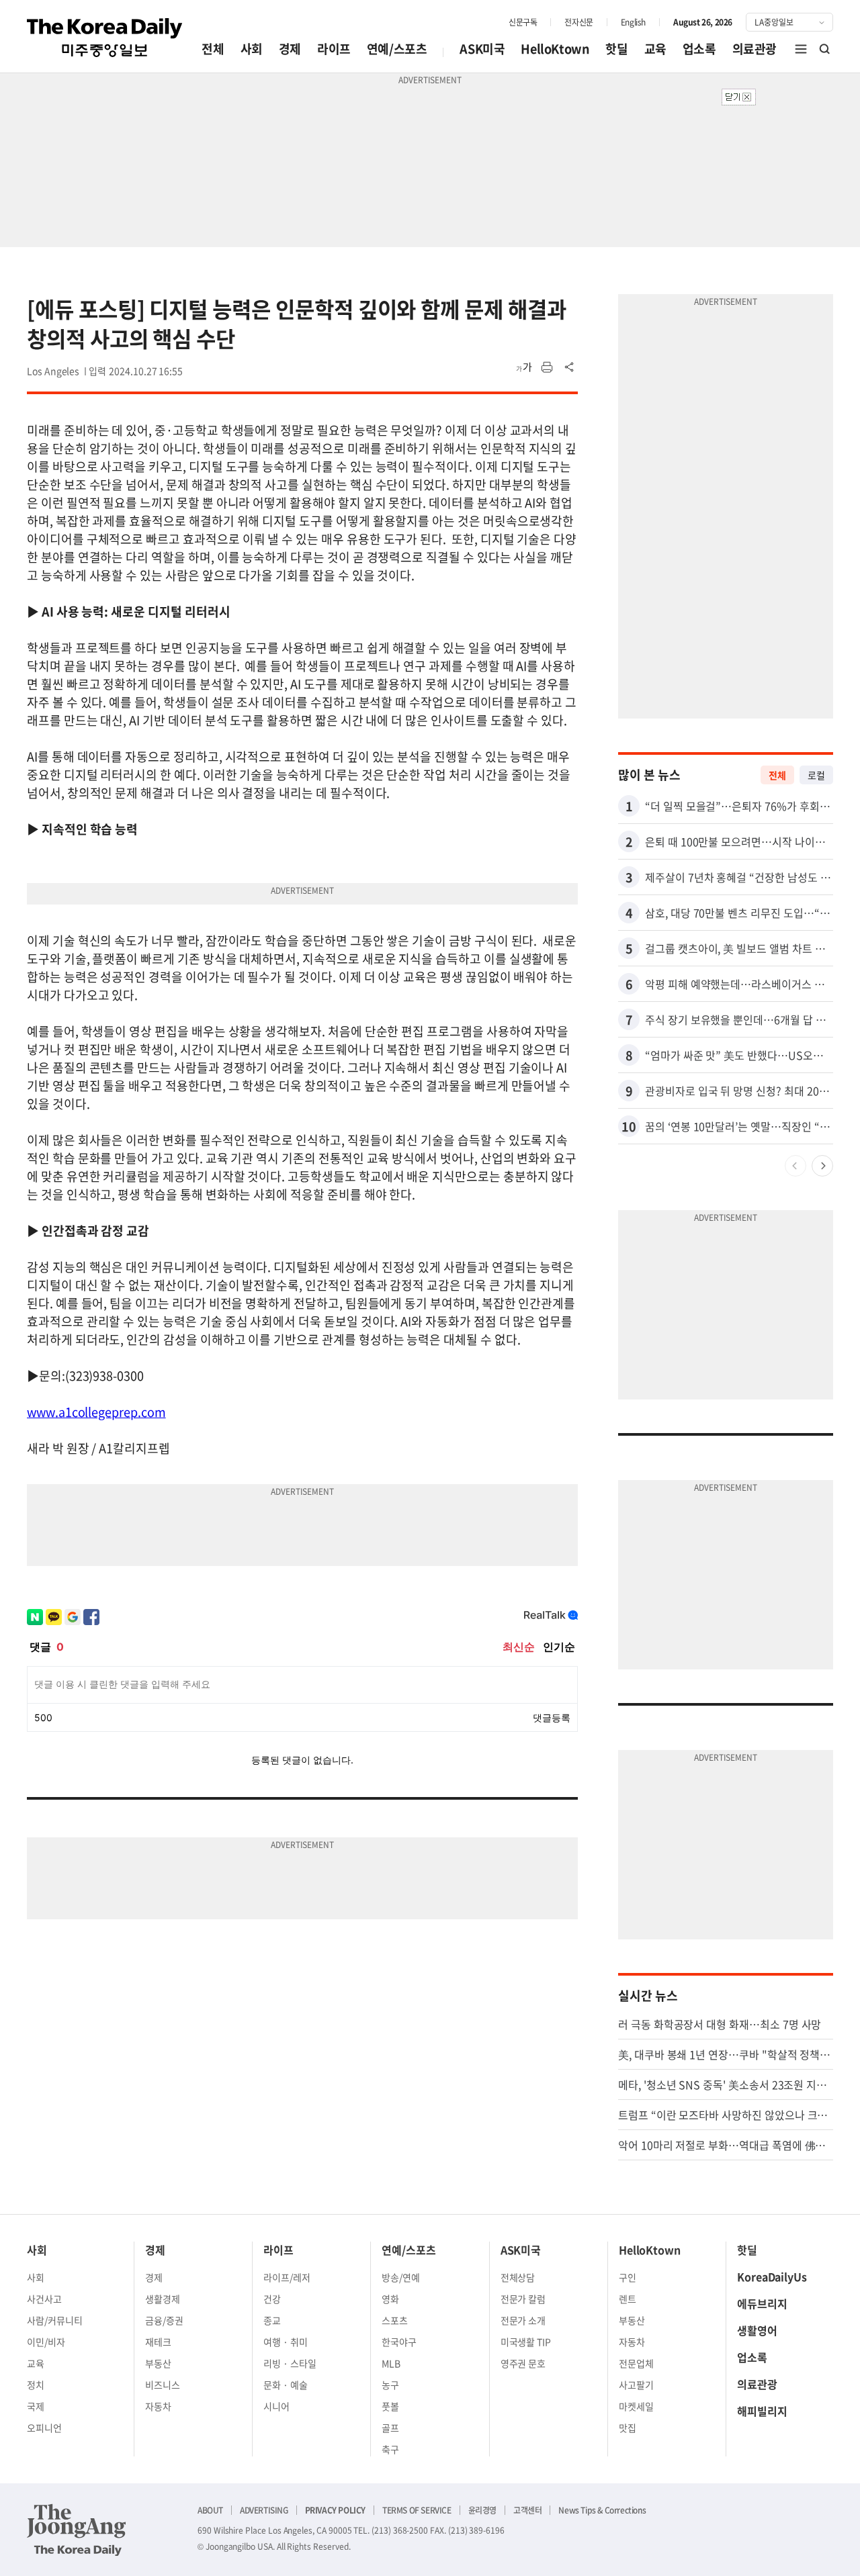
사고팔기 (636, 2385)
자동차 (158, 2406)
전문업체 (636, 2363)
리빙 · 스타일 (290, 2363)
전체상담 (518, 2277)
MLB (391, 2363)
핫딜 (616, 49)
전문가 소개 (523, 2320)
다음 (822, 1166)
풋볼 (390, 2406)
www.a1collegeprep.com (96, 1412)
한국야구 (399, 2342)
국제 (36, 2406)
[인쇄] (547, 367)
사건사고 (44, 2299)
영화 (390, 2299)
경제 (290, 49)
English (633, 22)
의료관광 (755, 49)
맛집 (628, 2428)
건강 (272, 2299)
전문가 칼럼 (523, 2299)
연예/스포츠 (397, 49)
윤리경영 (482, 2510)
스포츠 (395, 2320)
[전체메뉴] (801, 49)
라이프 (334, 49)
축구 (390, 2449)
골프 (390, 2428)
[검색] (825, 49)
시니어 (276, 2406)
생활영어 (757, 2330)
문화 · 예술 (286, 2385)
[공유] (570, 367)
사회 (252, 49)
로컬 (816, 775)
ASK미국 (482, 49)
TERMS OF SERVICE (417, 2510)
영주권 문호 (523, 2363)
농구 (390, 2385)
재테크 (158, 2342)
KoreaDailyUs (772, 2276)
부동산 (158, 2363)
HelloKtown (555, 49)
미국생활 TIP (526, 2342)
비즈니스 (163, 2385)
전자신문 (578, 22)
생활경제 (163, 2299)
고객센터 (527, 2510)
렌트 (628, 2299)
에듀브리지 (762, 2303)
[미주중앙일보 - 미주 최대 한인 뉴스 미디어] (105, 38)
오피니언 (44, 2428)
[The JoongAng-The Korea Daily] (77, 2530)
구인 (628, 2277)
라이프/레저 (287, 2277)
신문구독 (523, 22)
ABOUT (210, 2510)
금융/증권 (164, 2320)
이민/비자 (46, 2342)
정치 (36, 2385)
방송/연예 (401, 2277)
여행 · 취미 (286, 2342)
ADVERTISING (264, 2510)
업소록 (699, 49)
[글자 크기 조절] (524, 367)
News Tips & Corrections (602, 2510)
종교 (272, 2320)
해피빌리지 (762, 2411)
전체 (213, 49)
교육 (655, 49)
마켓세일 (636, 2406)
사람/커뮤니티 (55, 2320)
